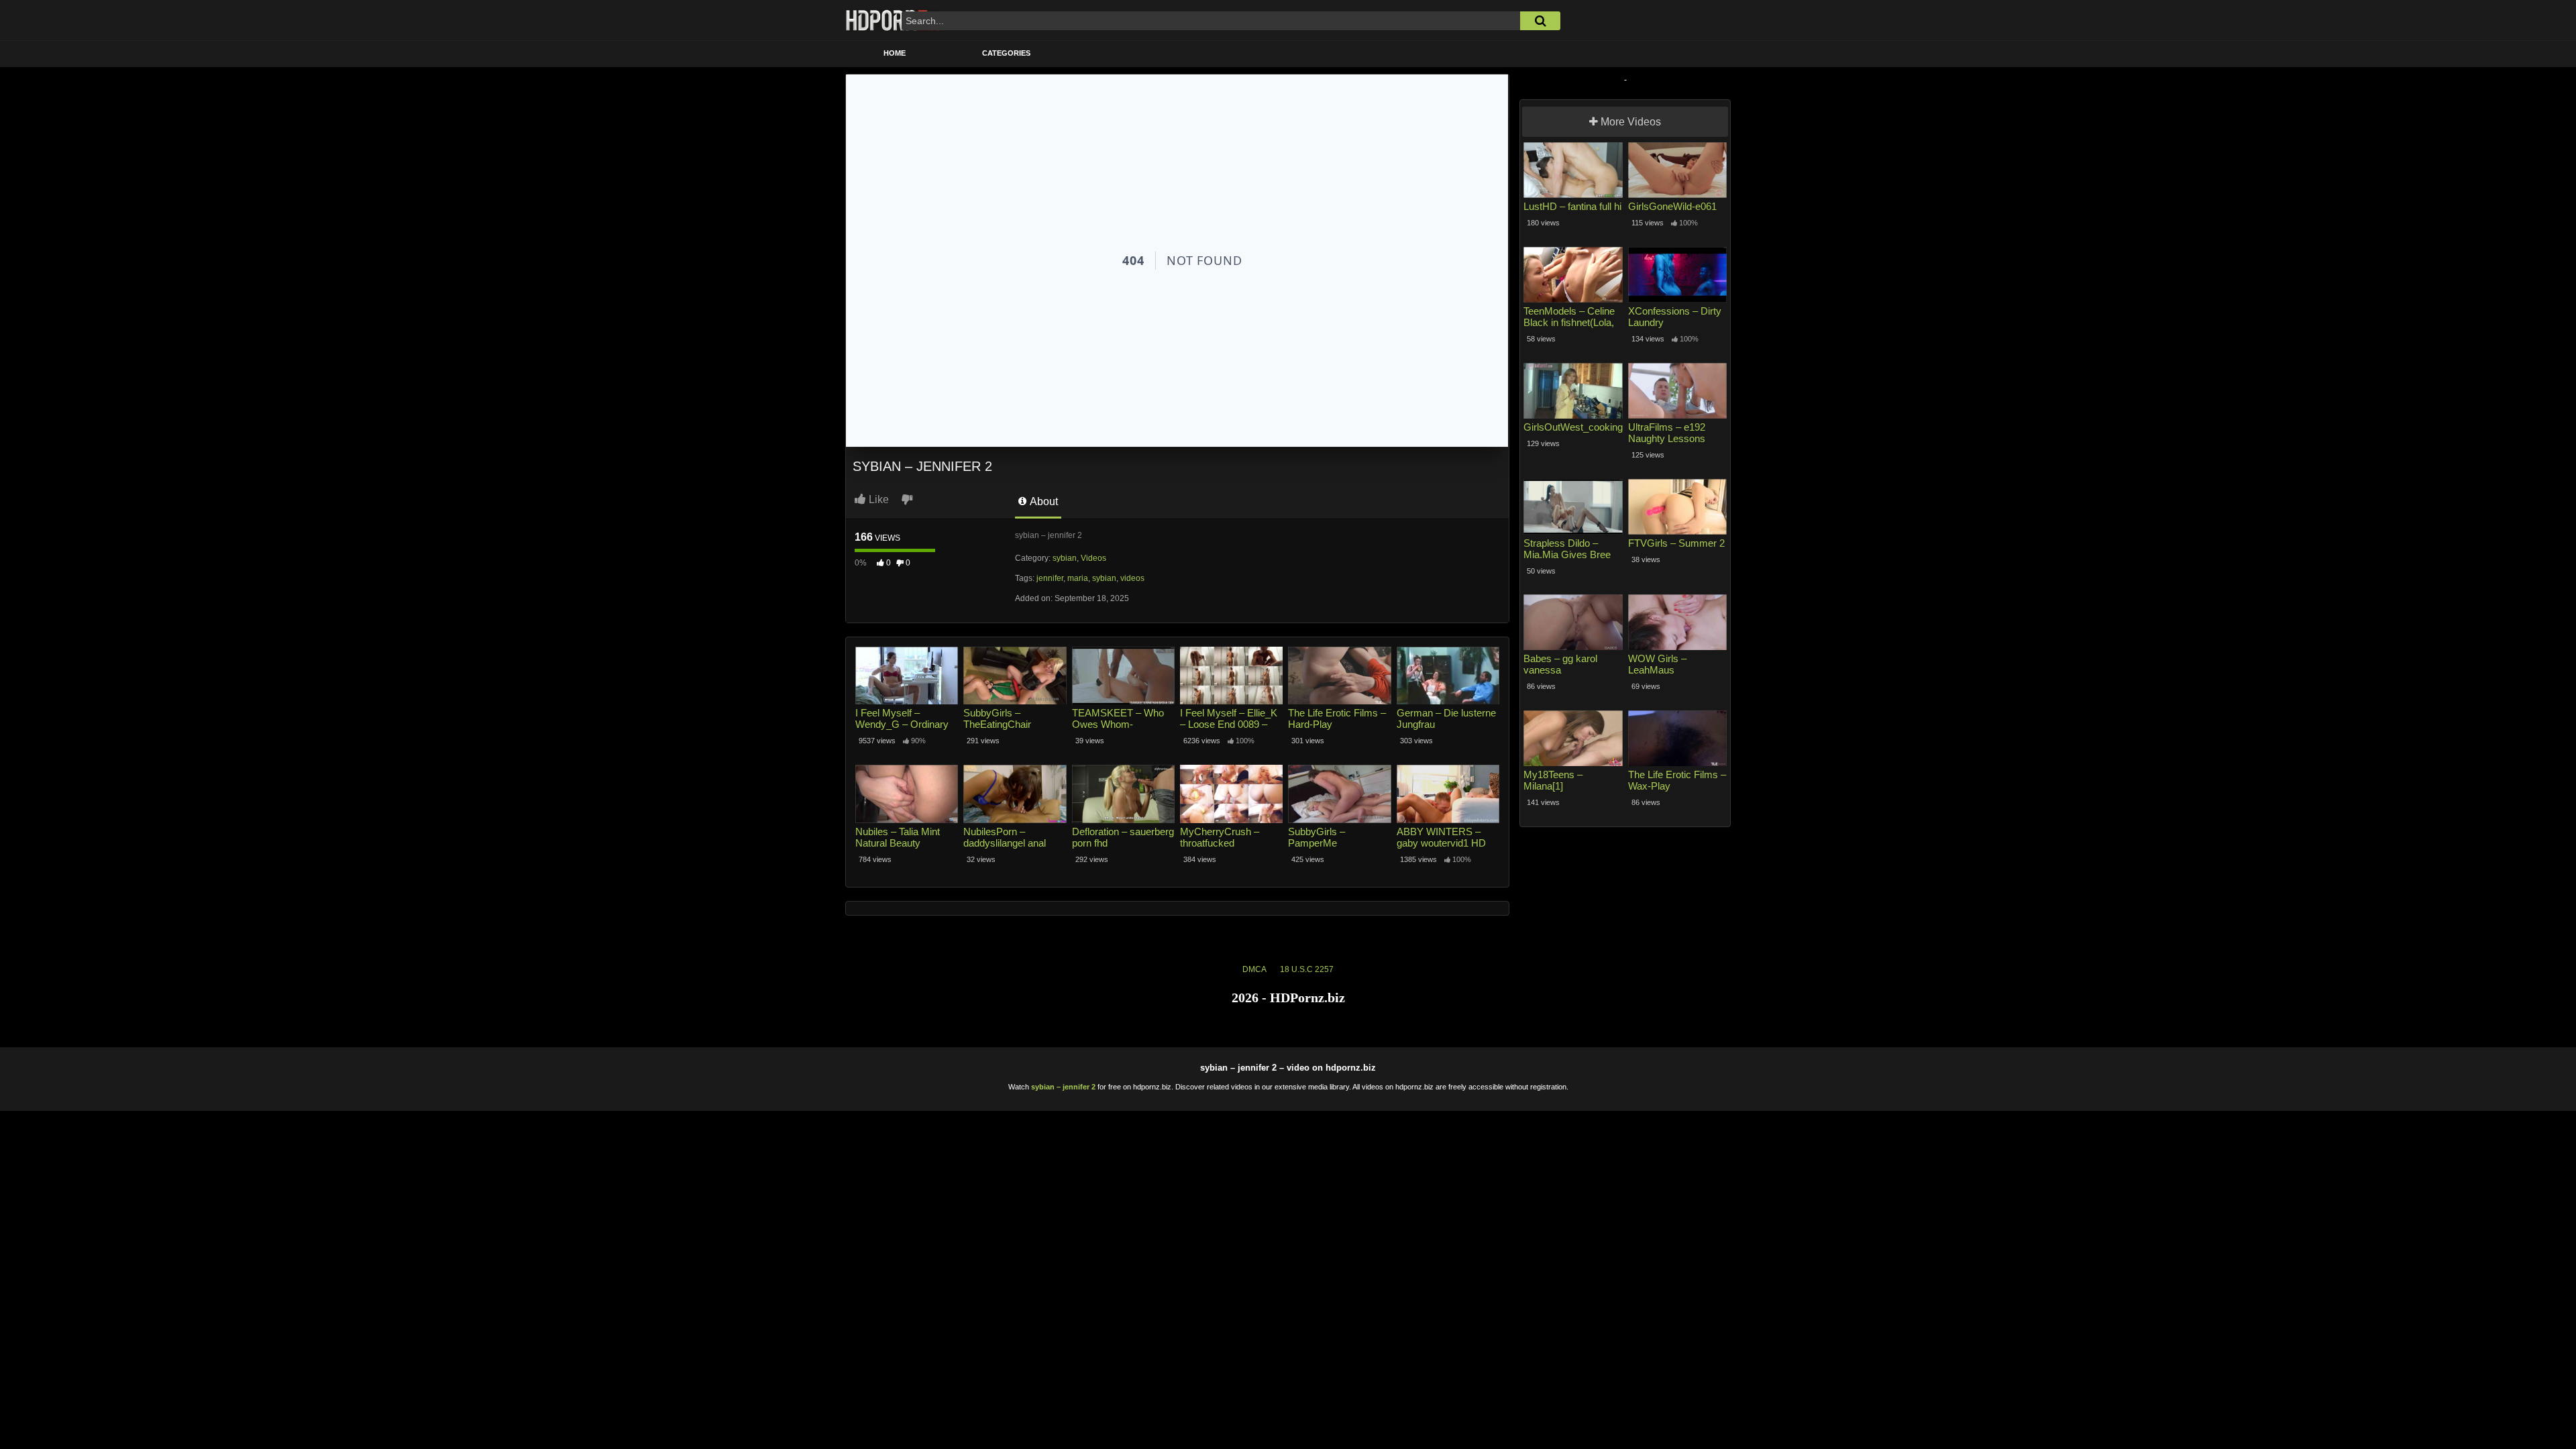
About (1043, 501)
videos (1132, 578)
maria (1078, 578)
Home (895, 53)
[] (1540, 21)
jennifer (1050, 578)
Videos (1093, 558)
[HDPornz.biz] (894, 20)
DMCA (1254, 969)
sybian (1065, 558)
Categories (1006, 53)
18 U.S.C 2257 (1307, 969)
